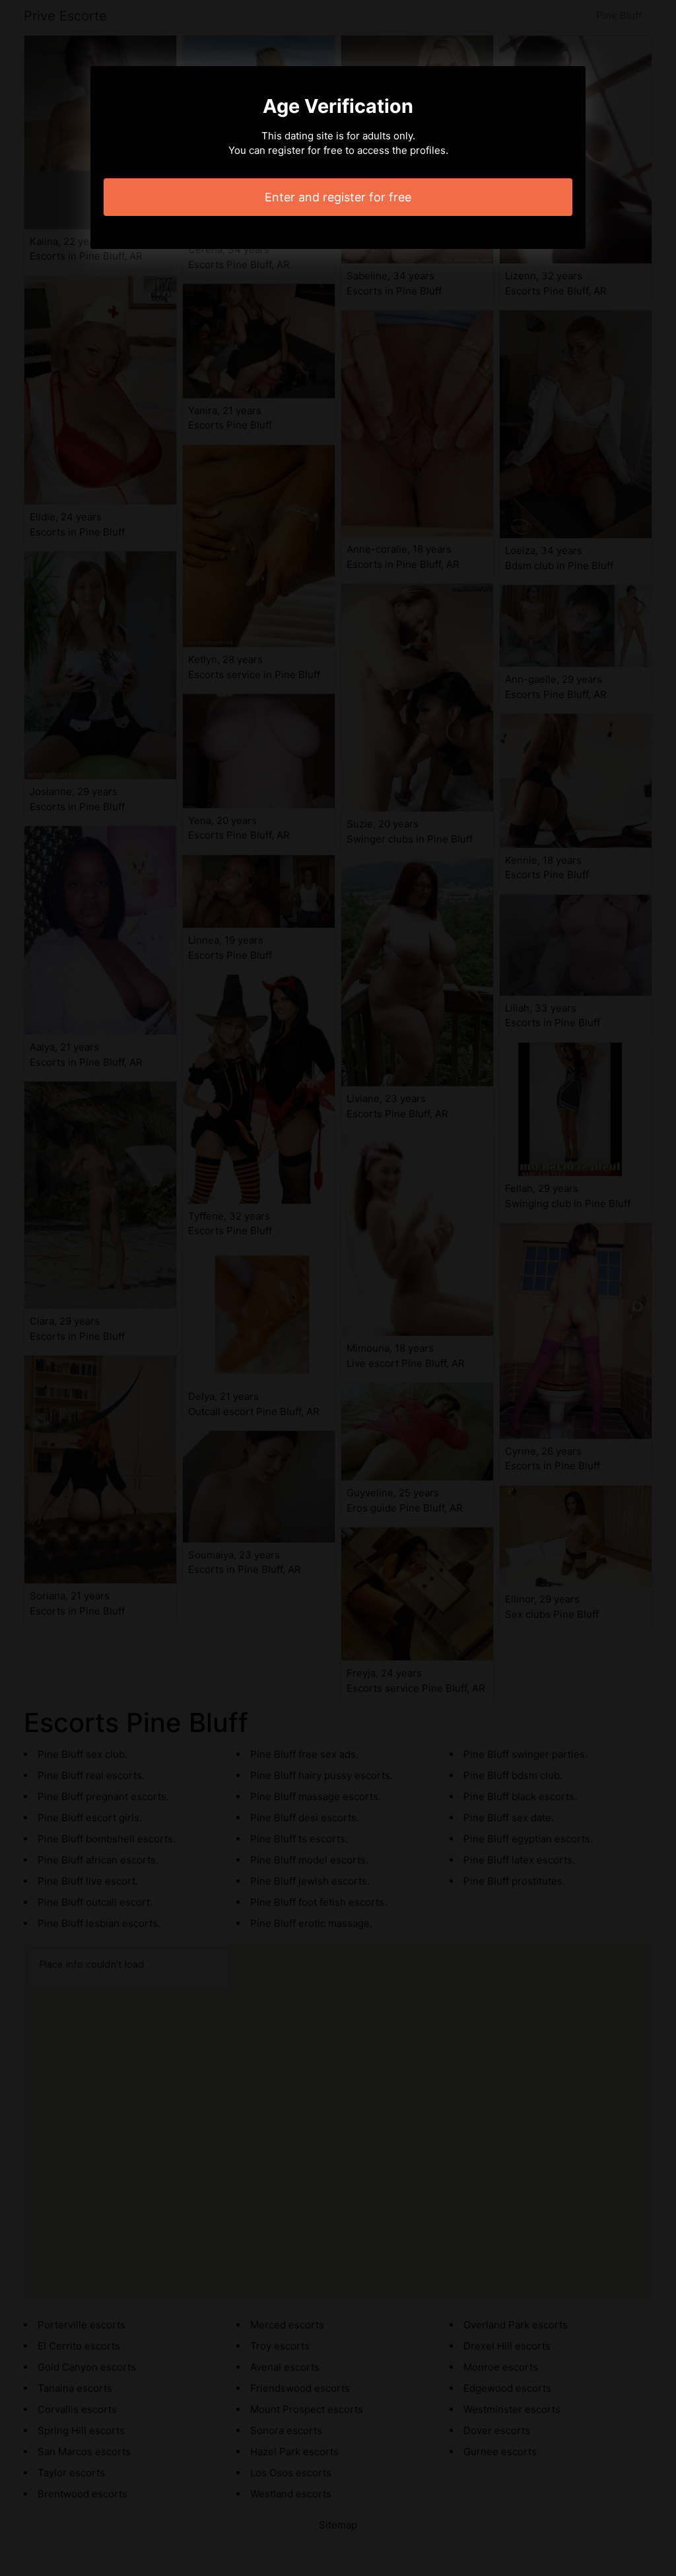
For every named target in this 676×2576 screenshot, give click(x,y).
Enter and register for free (338, 197)
